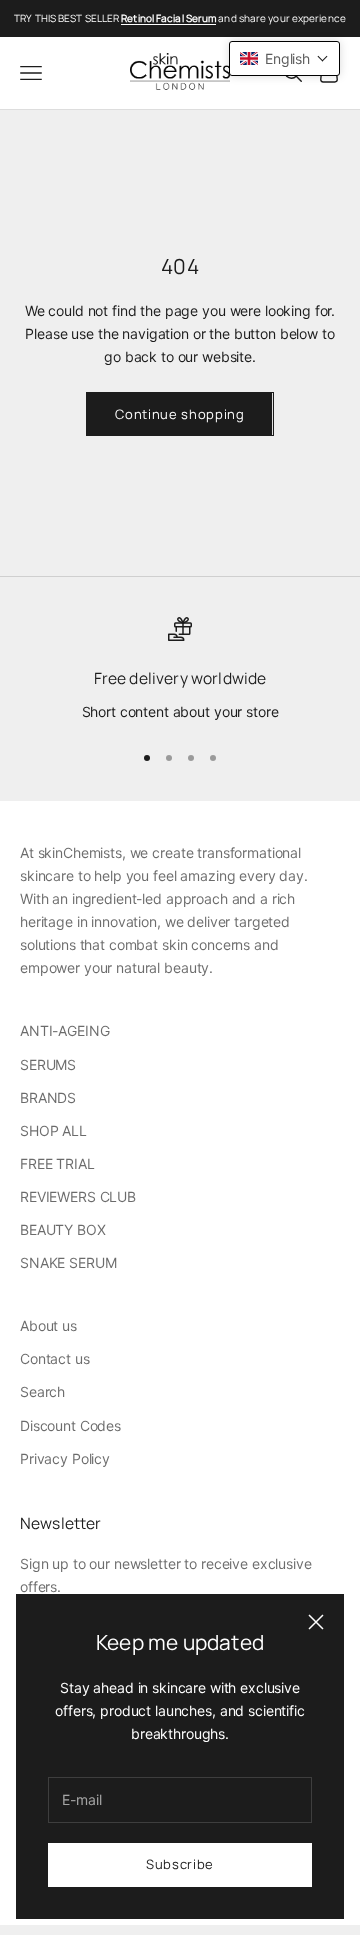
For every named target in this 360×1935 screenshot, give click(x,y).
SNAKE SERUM (68, 1262)
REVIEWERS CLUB (78, 1196)
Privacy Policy (65, 1458)
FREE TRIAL (57, 1163)
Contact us (55, 1358)
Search (42, 1391)
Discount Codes (70, 1425)
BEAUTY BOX (63, 1229)
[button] (284, 58)
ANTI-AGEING (64, 1030)
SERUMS (48, 1064)
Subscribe (180, 1864)
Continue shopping (179, 414)
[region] (180, 670)
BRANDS (48, 1097)
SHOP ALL (53, 1130)
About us (48, 1325)
